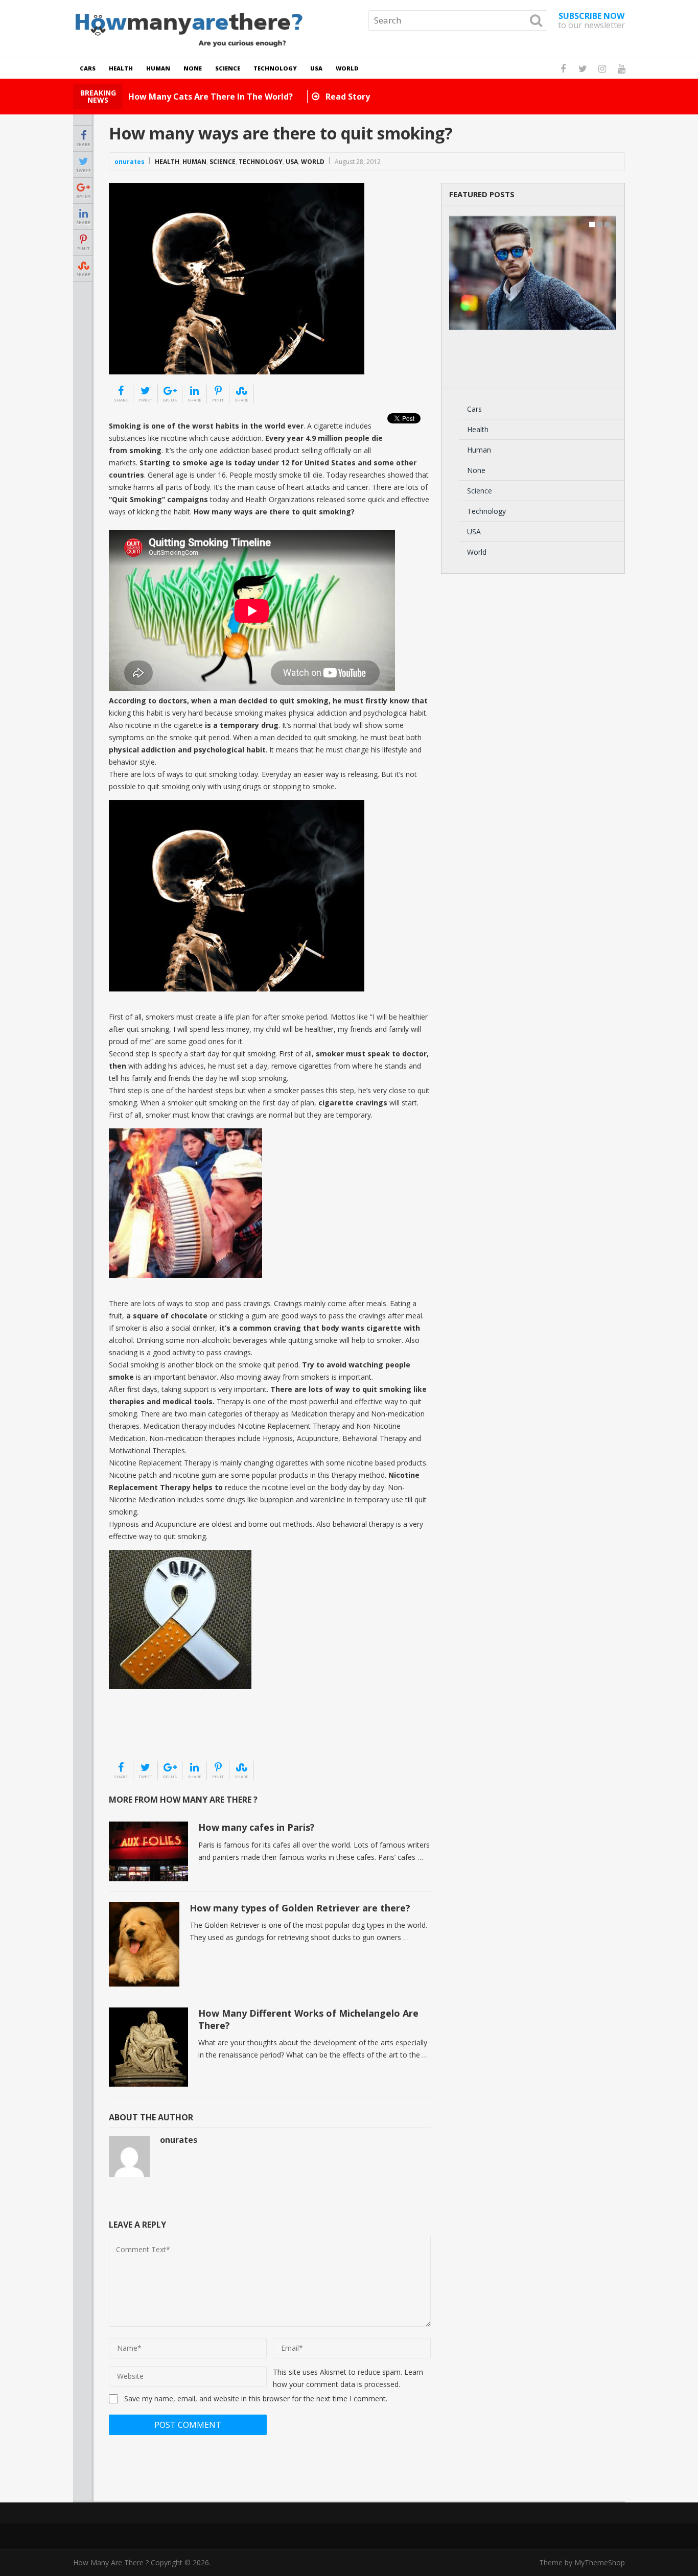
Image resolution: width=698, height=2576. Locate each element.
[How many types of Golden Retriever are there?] (144, 1945)
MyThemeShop (600, 2562)
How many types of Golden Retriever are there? (300, 1908)
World (347, 68)
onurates (130, 162)
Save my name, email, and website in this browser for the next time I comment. (256, 2398)
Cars (88, 68)
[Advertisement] (160, 1735)
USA (316, 68)
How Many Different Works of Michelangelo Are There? (308, 2019)
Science (228, 68)
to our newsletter (591, 20)
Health (121, 68)
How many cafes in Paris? (257, 1827)
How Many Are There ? (111, 2562)
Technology (275, 68)
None (193, 68)
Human (158, 68)
